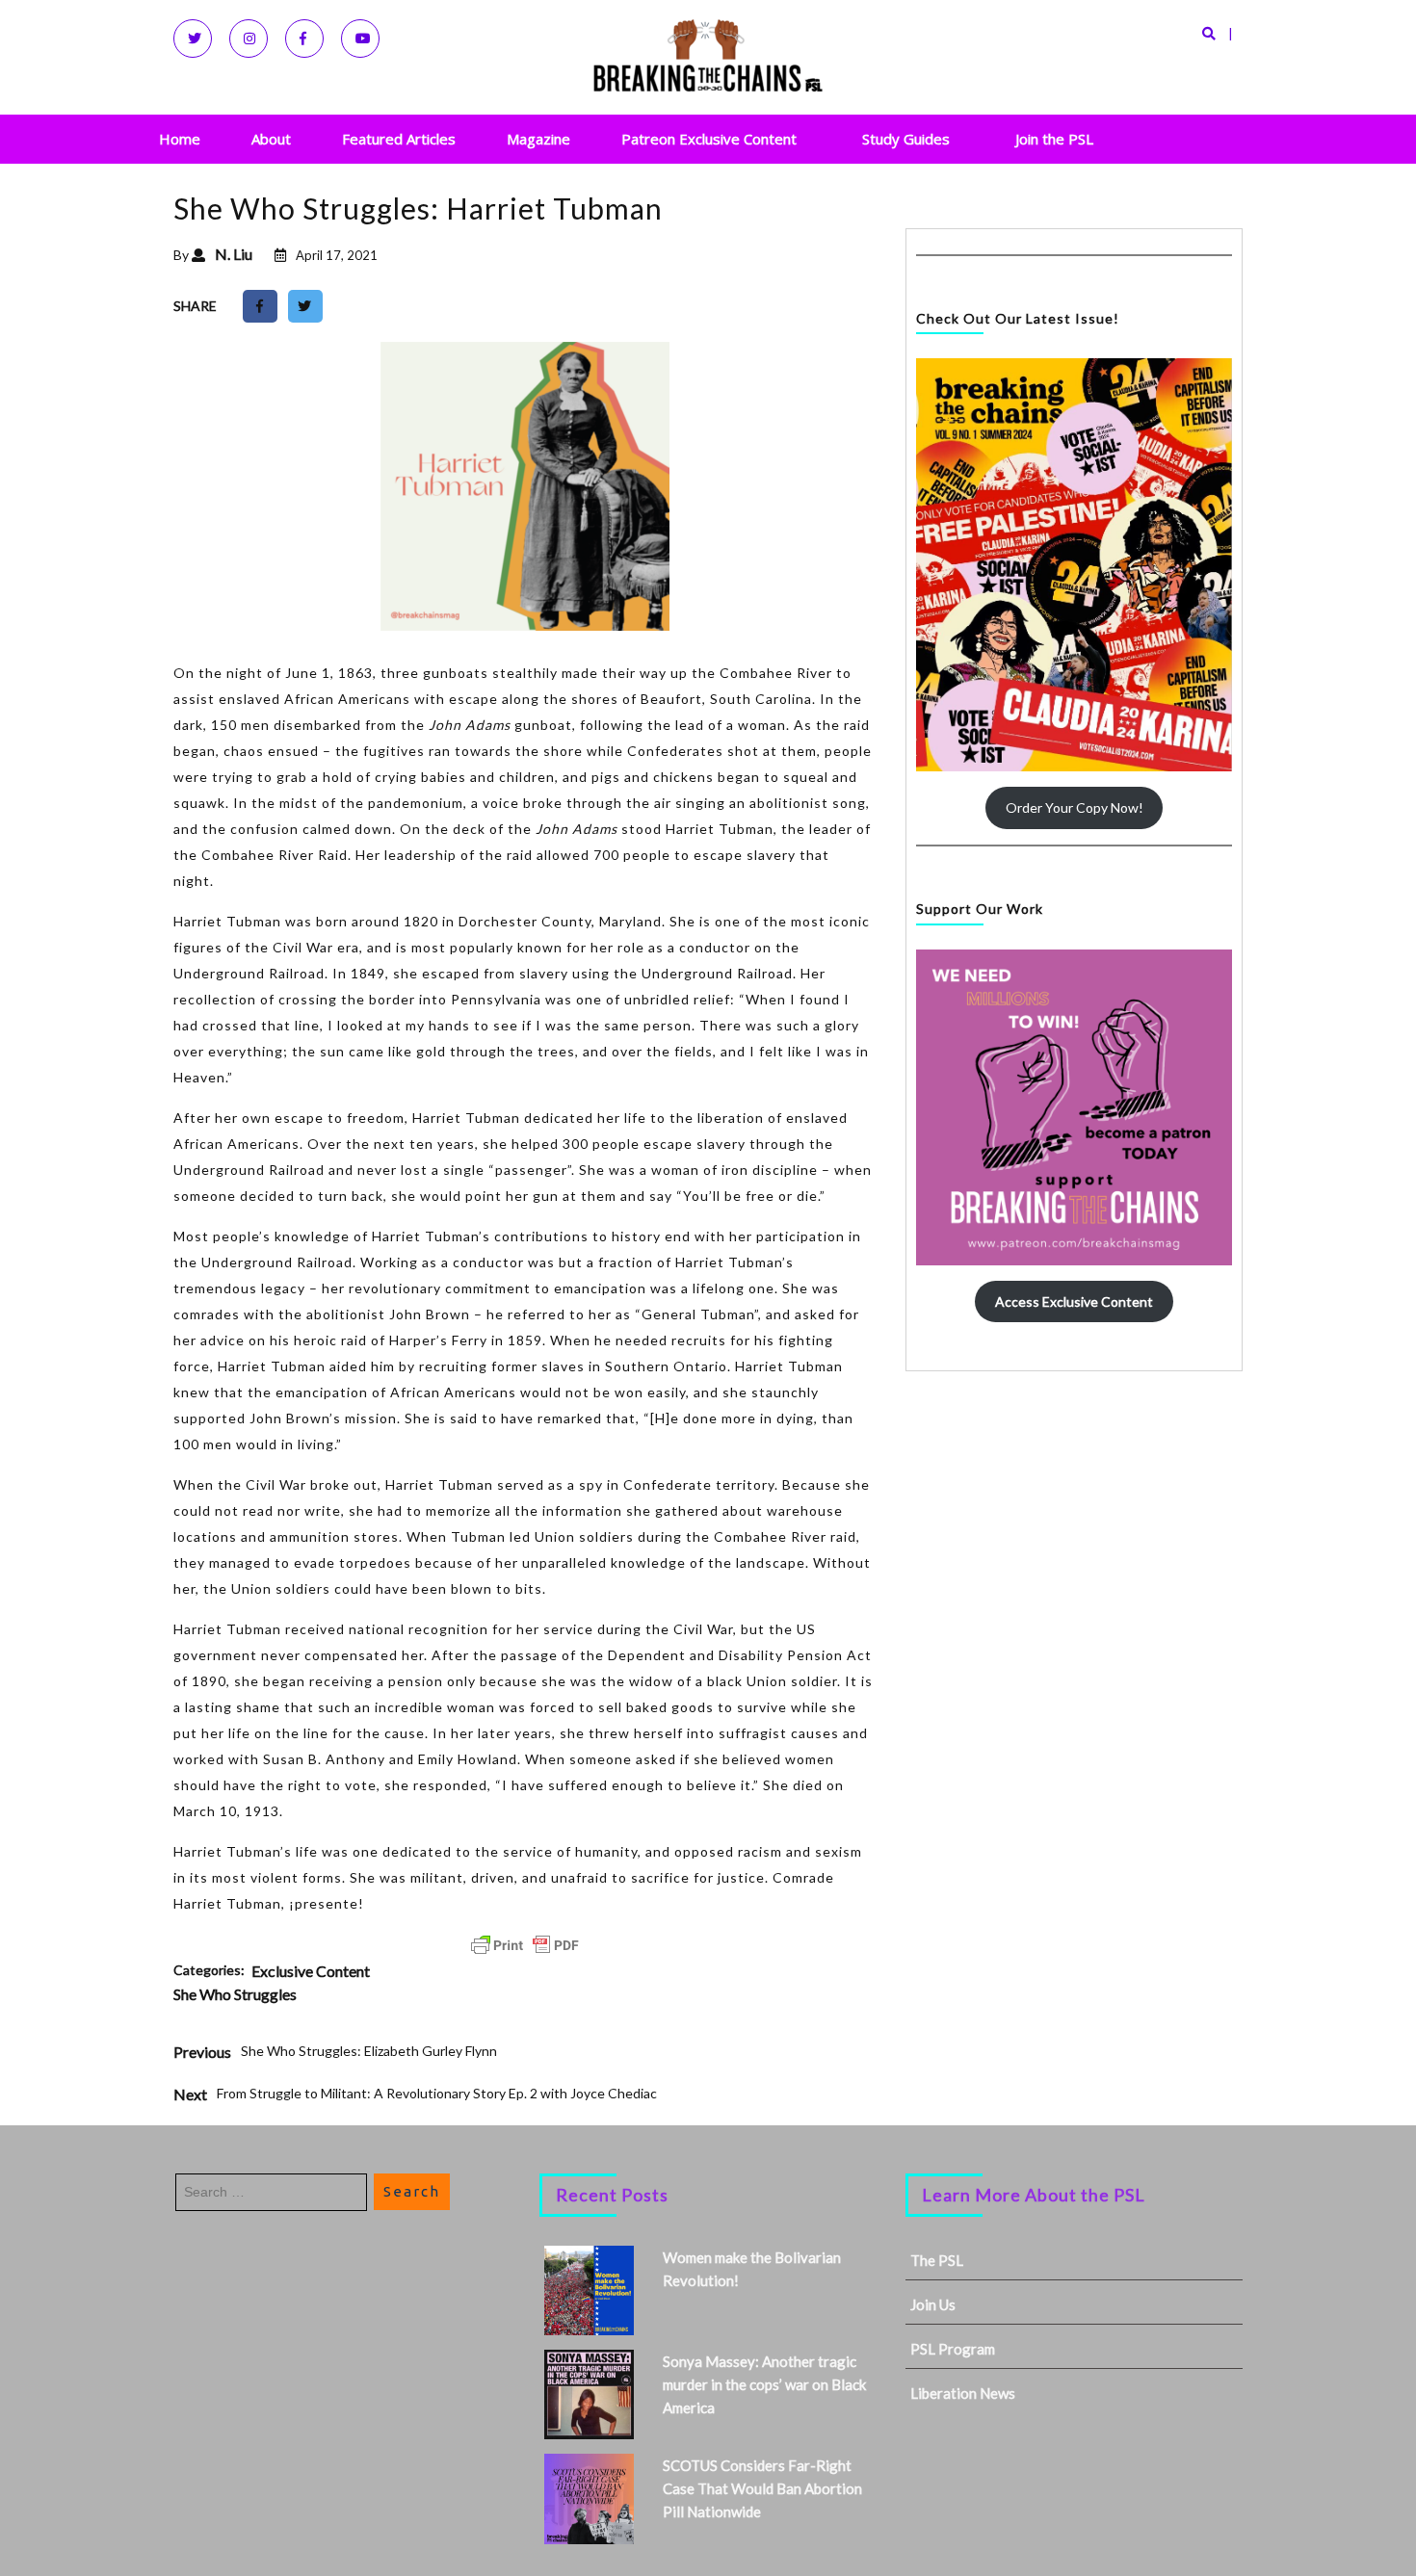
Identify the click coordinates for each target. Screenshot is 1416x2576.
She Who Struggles (235, 1994)
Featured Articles (399, 139)
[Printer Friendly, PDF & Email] (525, 1945)
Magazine (538, 139)
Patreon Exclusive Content (709, 139)
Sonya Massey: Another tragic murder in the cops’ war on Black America (764, 2384)
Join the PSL (1054, 139)
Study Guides (906, 139)
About (271, 139)
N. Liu (234, 254)
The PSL (937, 2260)
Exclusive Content (311, 1971)
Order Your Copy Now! (1075, 807)
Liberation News (963, 2393)
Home (180, 139)
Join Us (933, 2304)
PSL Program (953, 2349)
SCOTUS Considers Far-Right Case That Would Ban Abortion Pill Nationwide (762, 2488)
